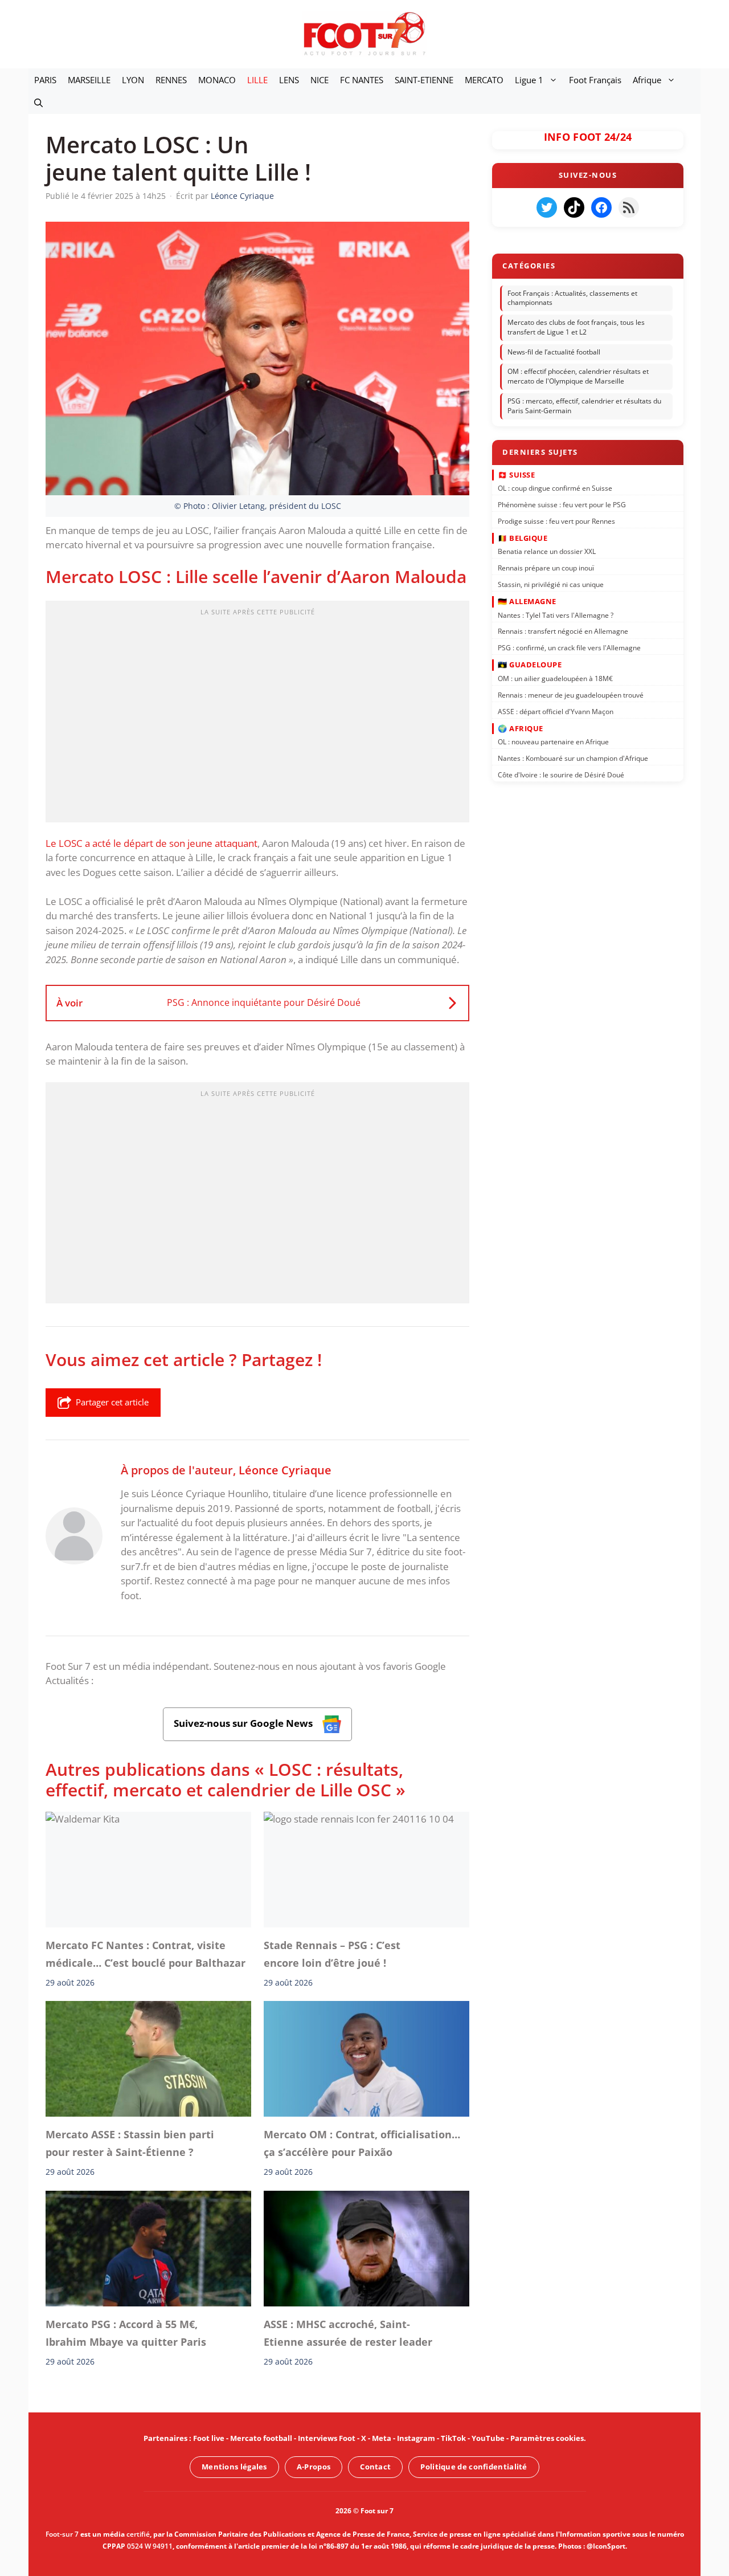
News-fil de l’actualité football (554, 352)
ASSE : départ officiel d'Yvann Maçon (556, 711)
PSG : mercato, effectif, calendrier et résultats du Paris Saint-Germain (584, 406)
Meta (382, 2438)
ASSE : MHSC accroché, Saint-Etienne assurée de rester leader (348, 2333)
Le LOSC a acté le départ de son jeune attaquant (151, 843)
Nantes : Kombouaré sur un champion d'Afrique (573, 758)
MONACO (217, 80)
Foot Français (595, 80)
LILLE (257, 80)
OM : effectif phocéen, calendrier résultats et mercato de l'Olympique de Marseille (578, 377)
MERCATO (484, 80)
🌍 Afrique (521, 728)
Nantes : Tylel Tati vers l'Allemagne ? (556, 615)
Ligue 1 (529, 80)
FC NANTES (362, 80)
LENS (289, 80)
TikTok (453, 2438)
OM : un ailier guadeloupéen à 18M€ (555, 678)
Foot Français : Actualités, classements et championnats (572, 298)
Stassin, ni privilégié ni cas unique (551, 584)
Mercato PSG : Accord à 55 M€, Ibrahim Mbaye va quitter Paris (126, 2333)
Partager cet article (112, 1402)
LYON (133, 80)
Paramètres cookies (547, 2438)
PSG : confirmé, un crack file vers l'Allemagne (569, 648)
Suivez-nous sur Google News (244, 1723)
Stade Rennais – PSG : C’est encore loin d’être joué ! (332, 1954)
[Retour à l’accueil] (364, 33)
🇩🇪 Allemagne (527, 601)
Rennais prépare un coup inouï (546, 568)
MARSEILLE (89, 80)
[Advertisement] (257, 715)
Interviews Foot (327, 2438)
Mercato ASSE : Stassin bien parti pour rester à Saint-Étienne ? (130, 2143)
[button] (38, 103)
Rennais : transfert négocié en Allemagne (563, 631)
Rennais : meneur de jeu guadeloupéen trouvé (571, 694)
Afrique (647, 80)
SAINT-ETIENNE (424, 80)
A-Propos (314, 2467)
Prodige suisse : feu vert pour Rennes (556, 521)
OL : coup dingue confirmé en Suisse (555, 488)
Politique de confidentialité (474, 2467)
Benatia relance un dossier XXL (547, 551)
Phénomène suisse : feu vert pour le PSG (562, 505)
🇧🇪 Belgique (523, 538)
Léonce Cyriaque (285, 1470)
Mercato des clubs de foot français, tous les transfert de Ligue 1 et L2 (576, 327)
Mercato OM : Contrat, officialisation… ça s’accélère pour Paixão (362, 2143)
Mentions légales (234, 2467)
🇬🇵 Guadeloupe (530, 665)
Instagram (416, 2438)
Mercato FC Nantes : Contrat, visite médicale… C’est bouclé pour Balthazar (146, 1954)
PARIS (45, 80)
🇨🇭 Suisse (516, 474)
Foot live (209, 2438)
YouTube (488, 2438)
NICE (320, 80)
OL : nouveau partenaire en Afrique (553, 742)
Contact (375, 2467)
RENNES (171, 80)
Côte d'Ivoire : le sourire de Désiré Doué (561, 775)
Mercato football (261, 2438)
